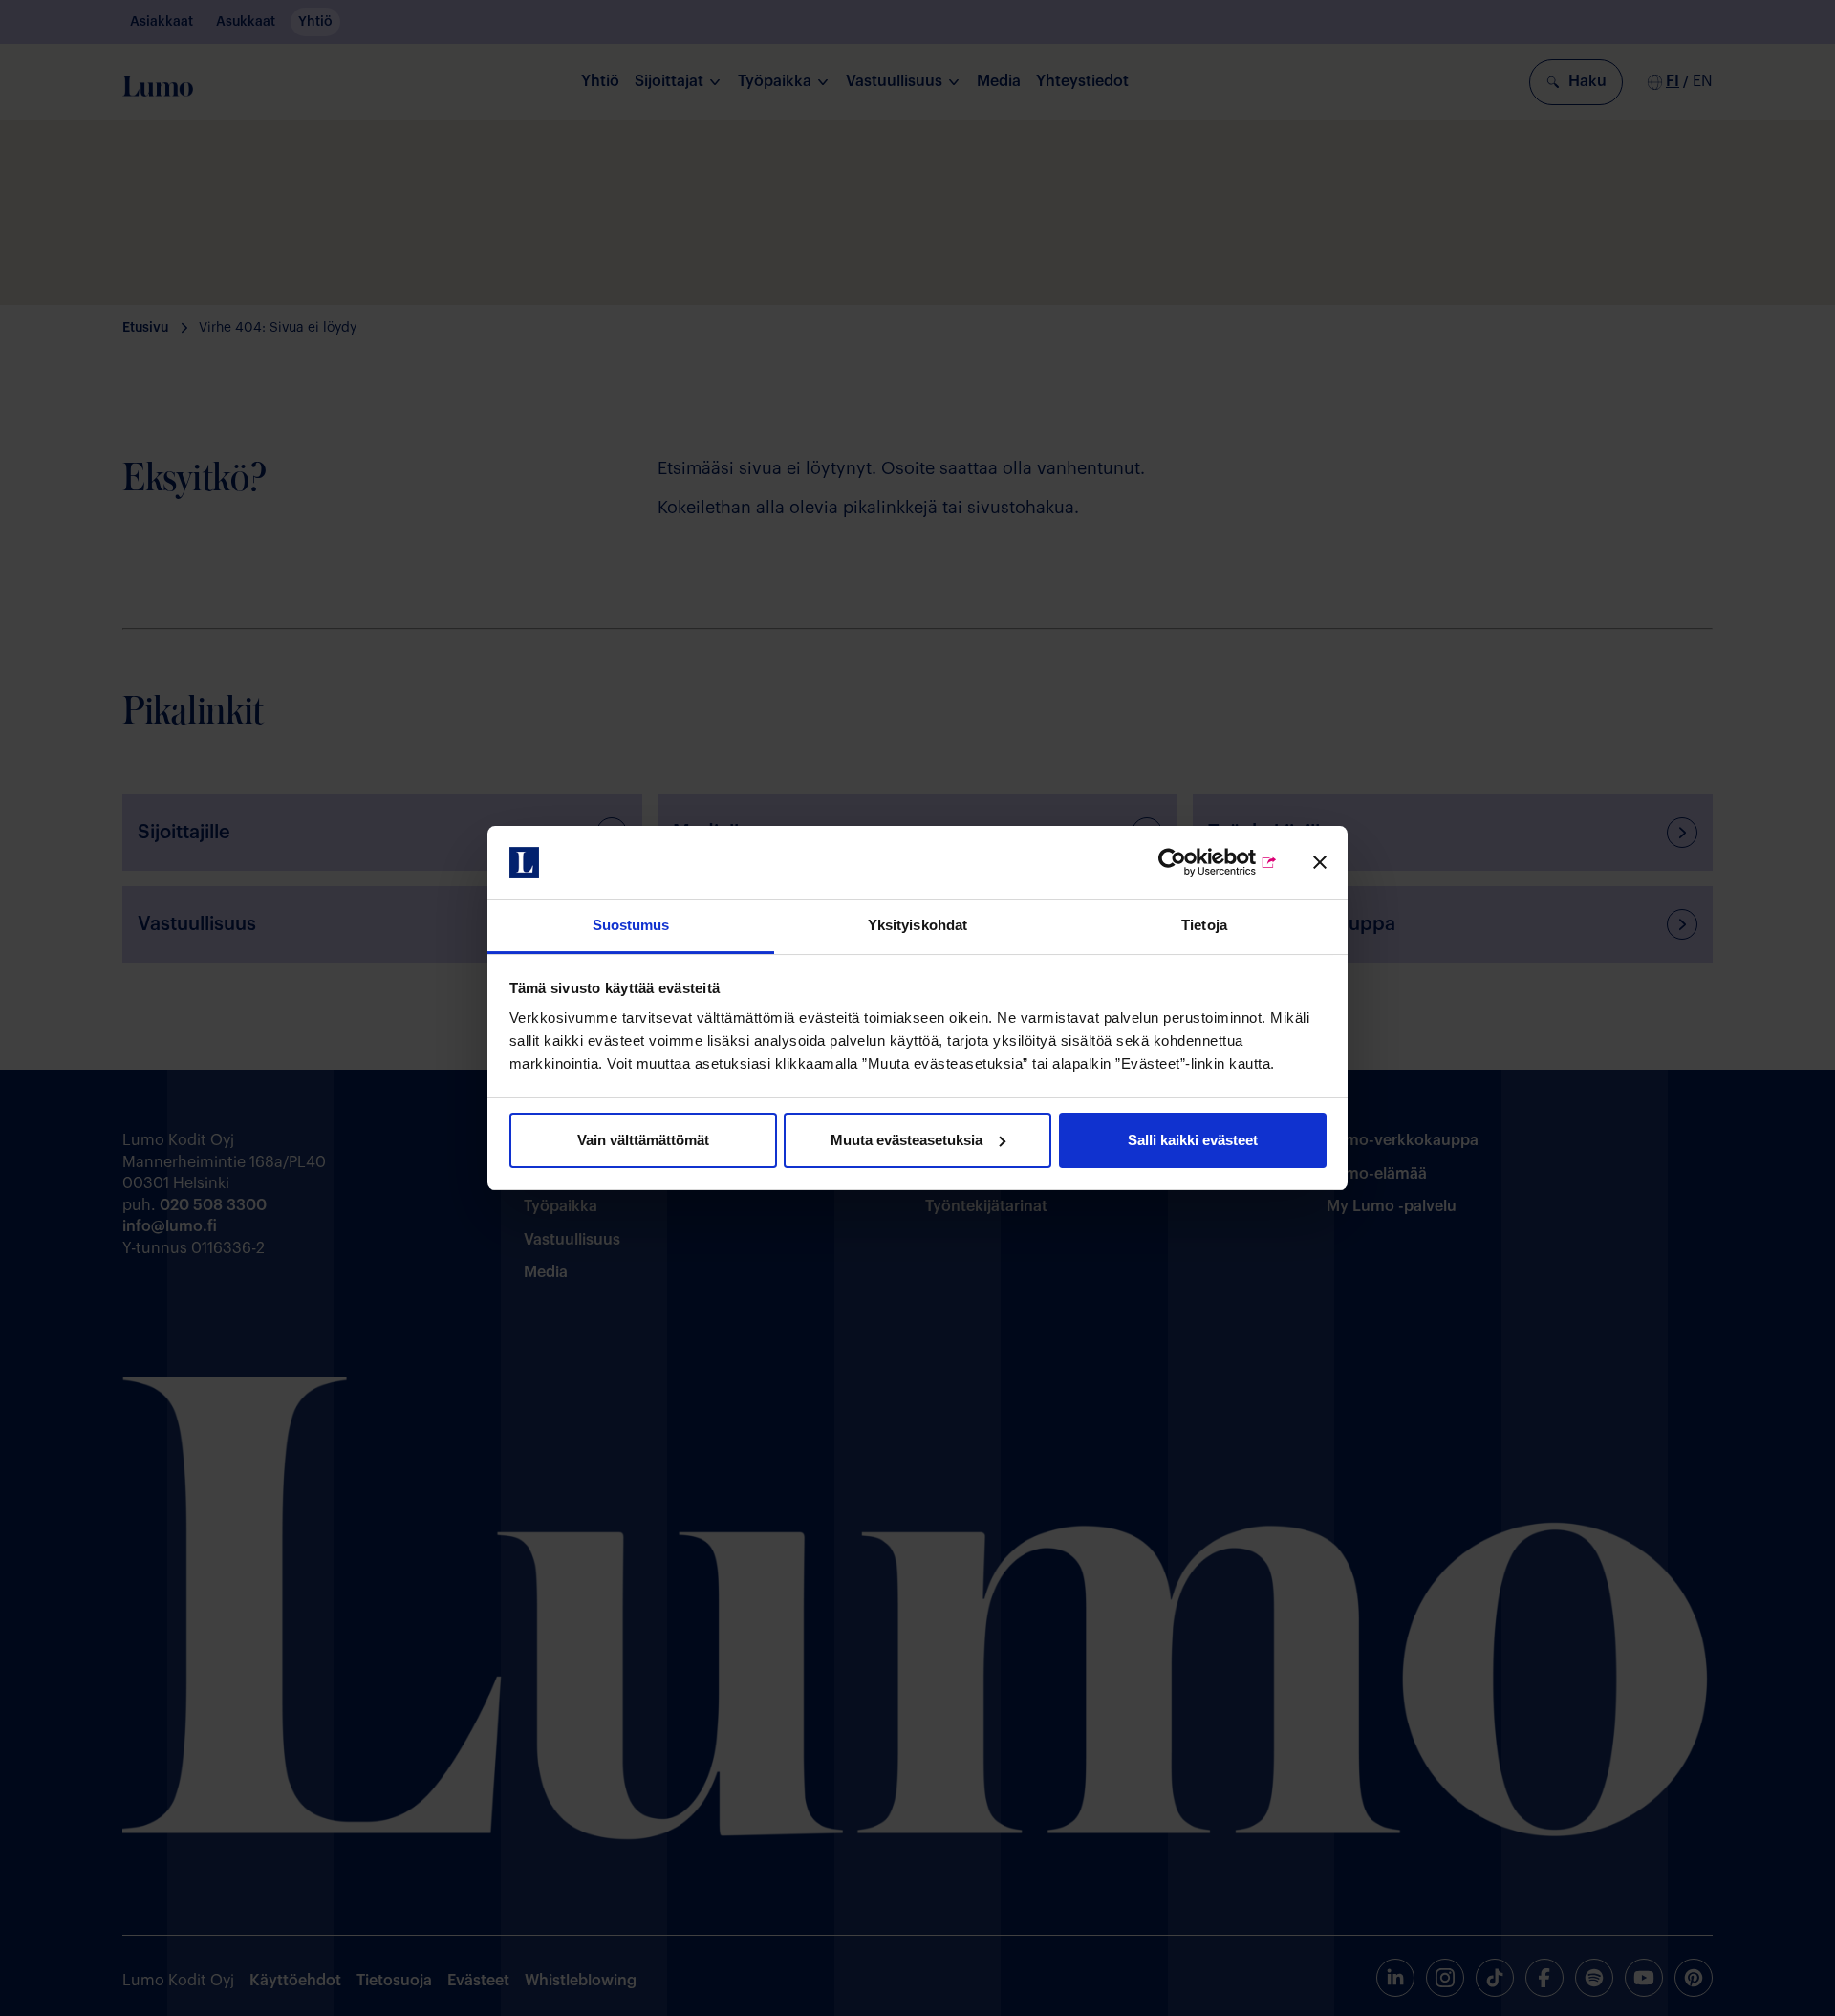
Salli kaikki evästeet (1193, 1140)
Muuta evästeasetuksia (907, 1140)
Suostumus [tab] (631, 925)
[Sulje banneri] (1320, 862)
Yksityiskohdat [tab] (917, 925)
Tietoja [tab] (1204, 925)
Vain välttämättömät (643, 1140)
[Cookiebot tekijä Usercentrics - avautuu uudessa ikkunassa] (1194, 862)
